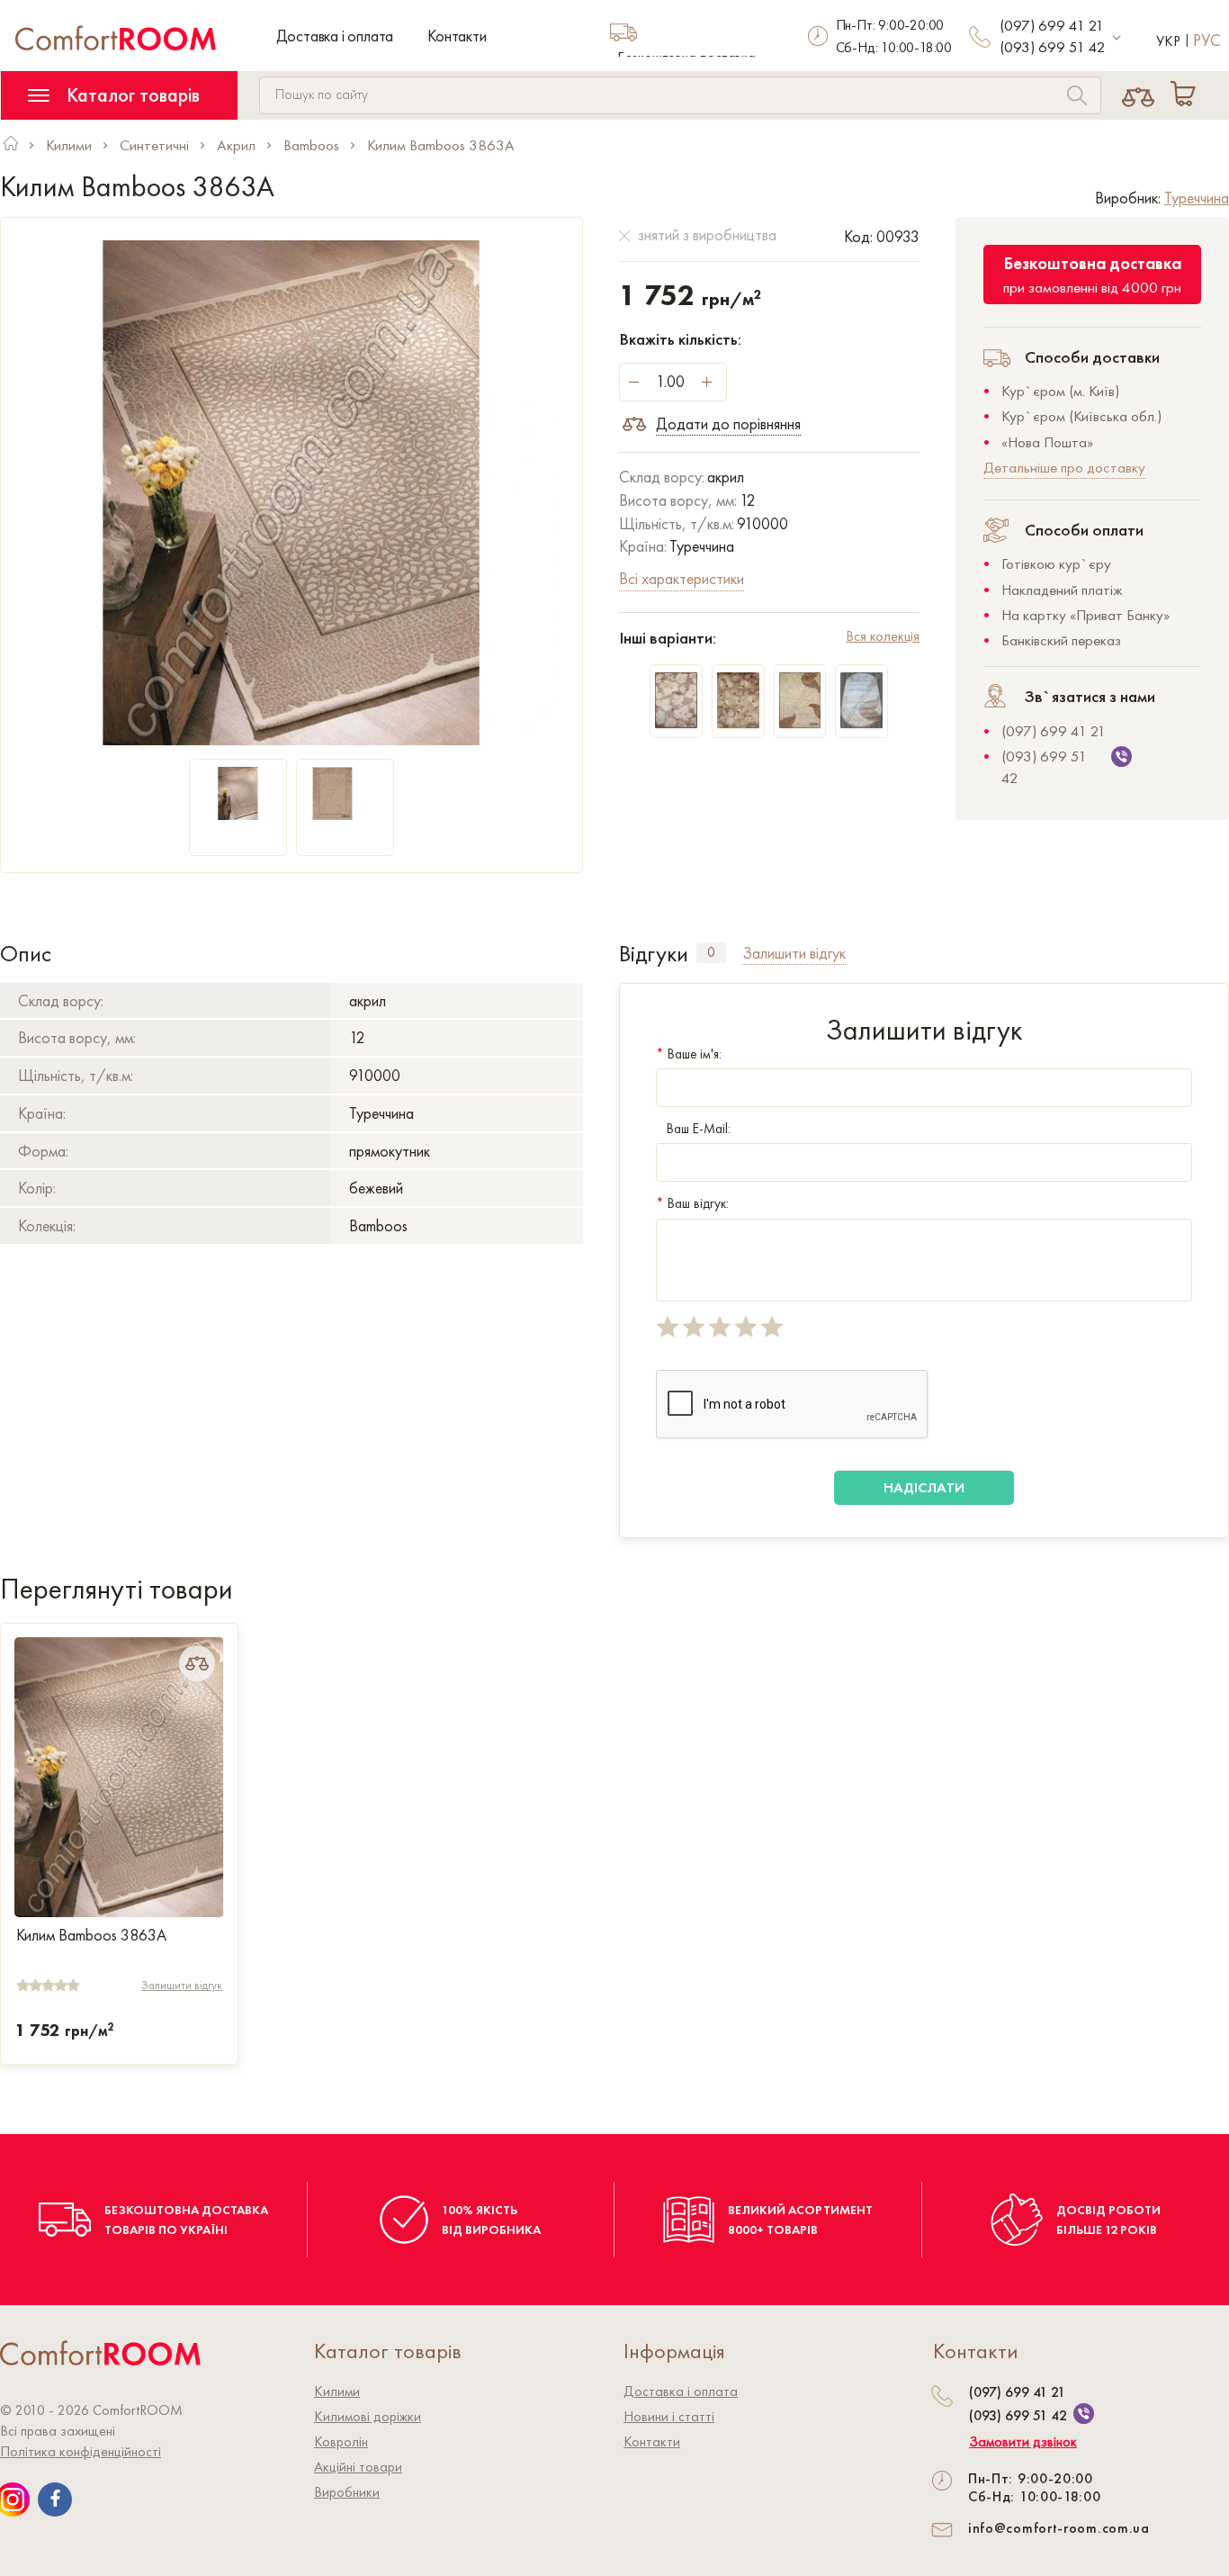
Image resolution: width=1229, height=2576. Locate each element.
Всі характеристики (682, 578)
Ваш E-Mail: (699, 1129)
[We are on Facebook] (55, 2499)
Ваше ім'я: (689, 1054)
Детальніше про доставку (1064, 467)
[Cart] (1186, 95)
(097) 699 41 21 (1052, 25)
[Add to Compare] (197, 1663)
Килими (337, 2391)
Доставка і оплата (335, 36)
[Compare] (1138, 95)
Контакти (457, 36)
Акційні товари (358, 2467)
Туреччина (1197, 198)
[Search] (1077, 98)
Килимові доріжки (368, 2416)
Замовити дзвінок (1023, 2442)
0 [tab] (711, 952)
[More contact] (1117, 38)
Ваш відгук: (692, 1203)
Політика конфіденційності (81, 2451)
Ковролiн (341, 2441)
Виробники (347, 2492)
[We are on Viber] (1084, 2414)
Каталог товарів (131, 95)
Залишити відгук (182, 1985)
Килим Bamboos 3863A (91, 1935)
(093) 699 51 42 (1053, 47)
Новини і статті (669, 2416)
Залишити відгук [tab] (794, 953)
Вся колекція (883, 636)
